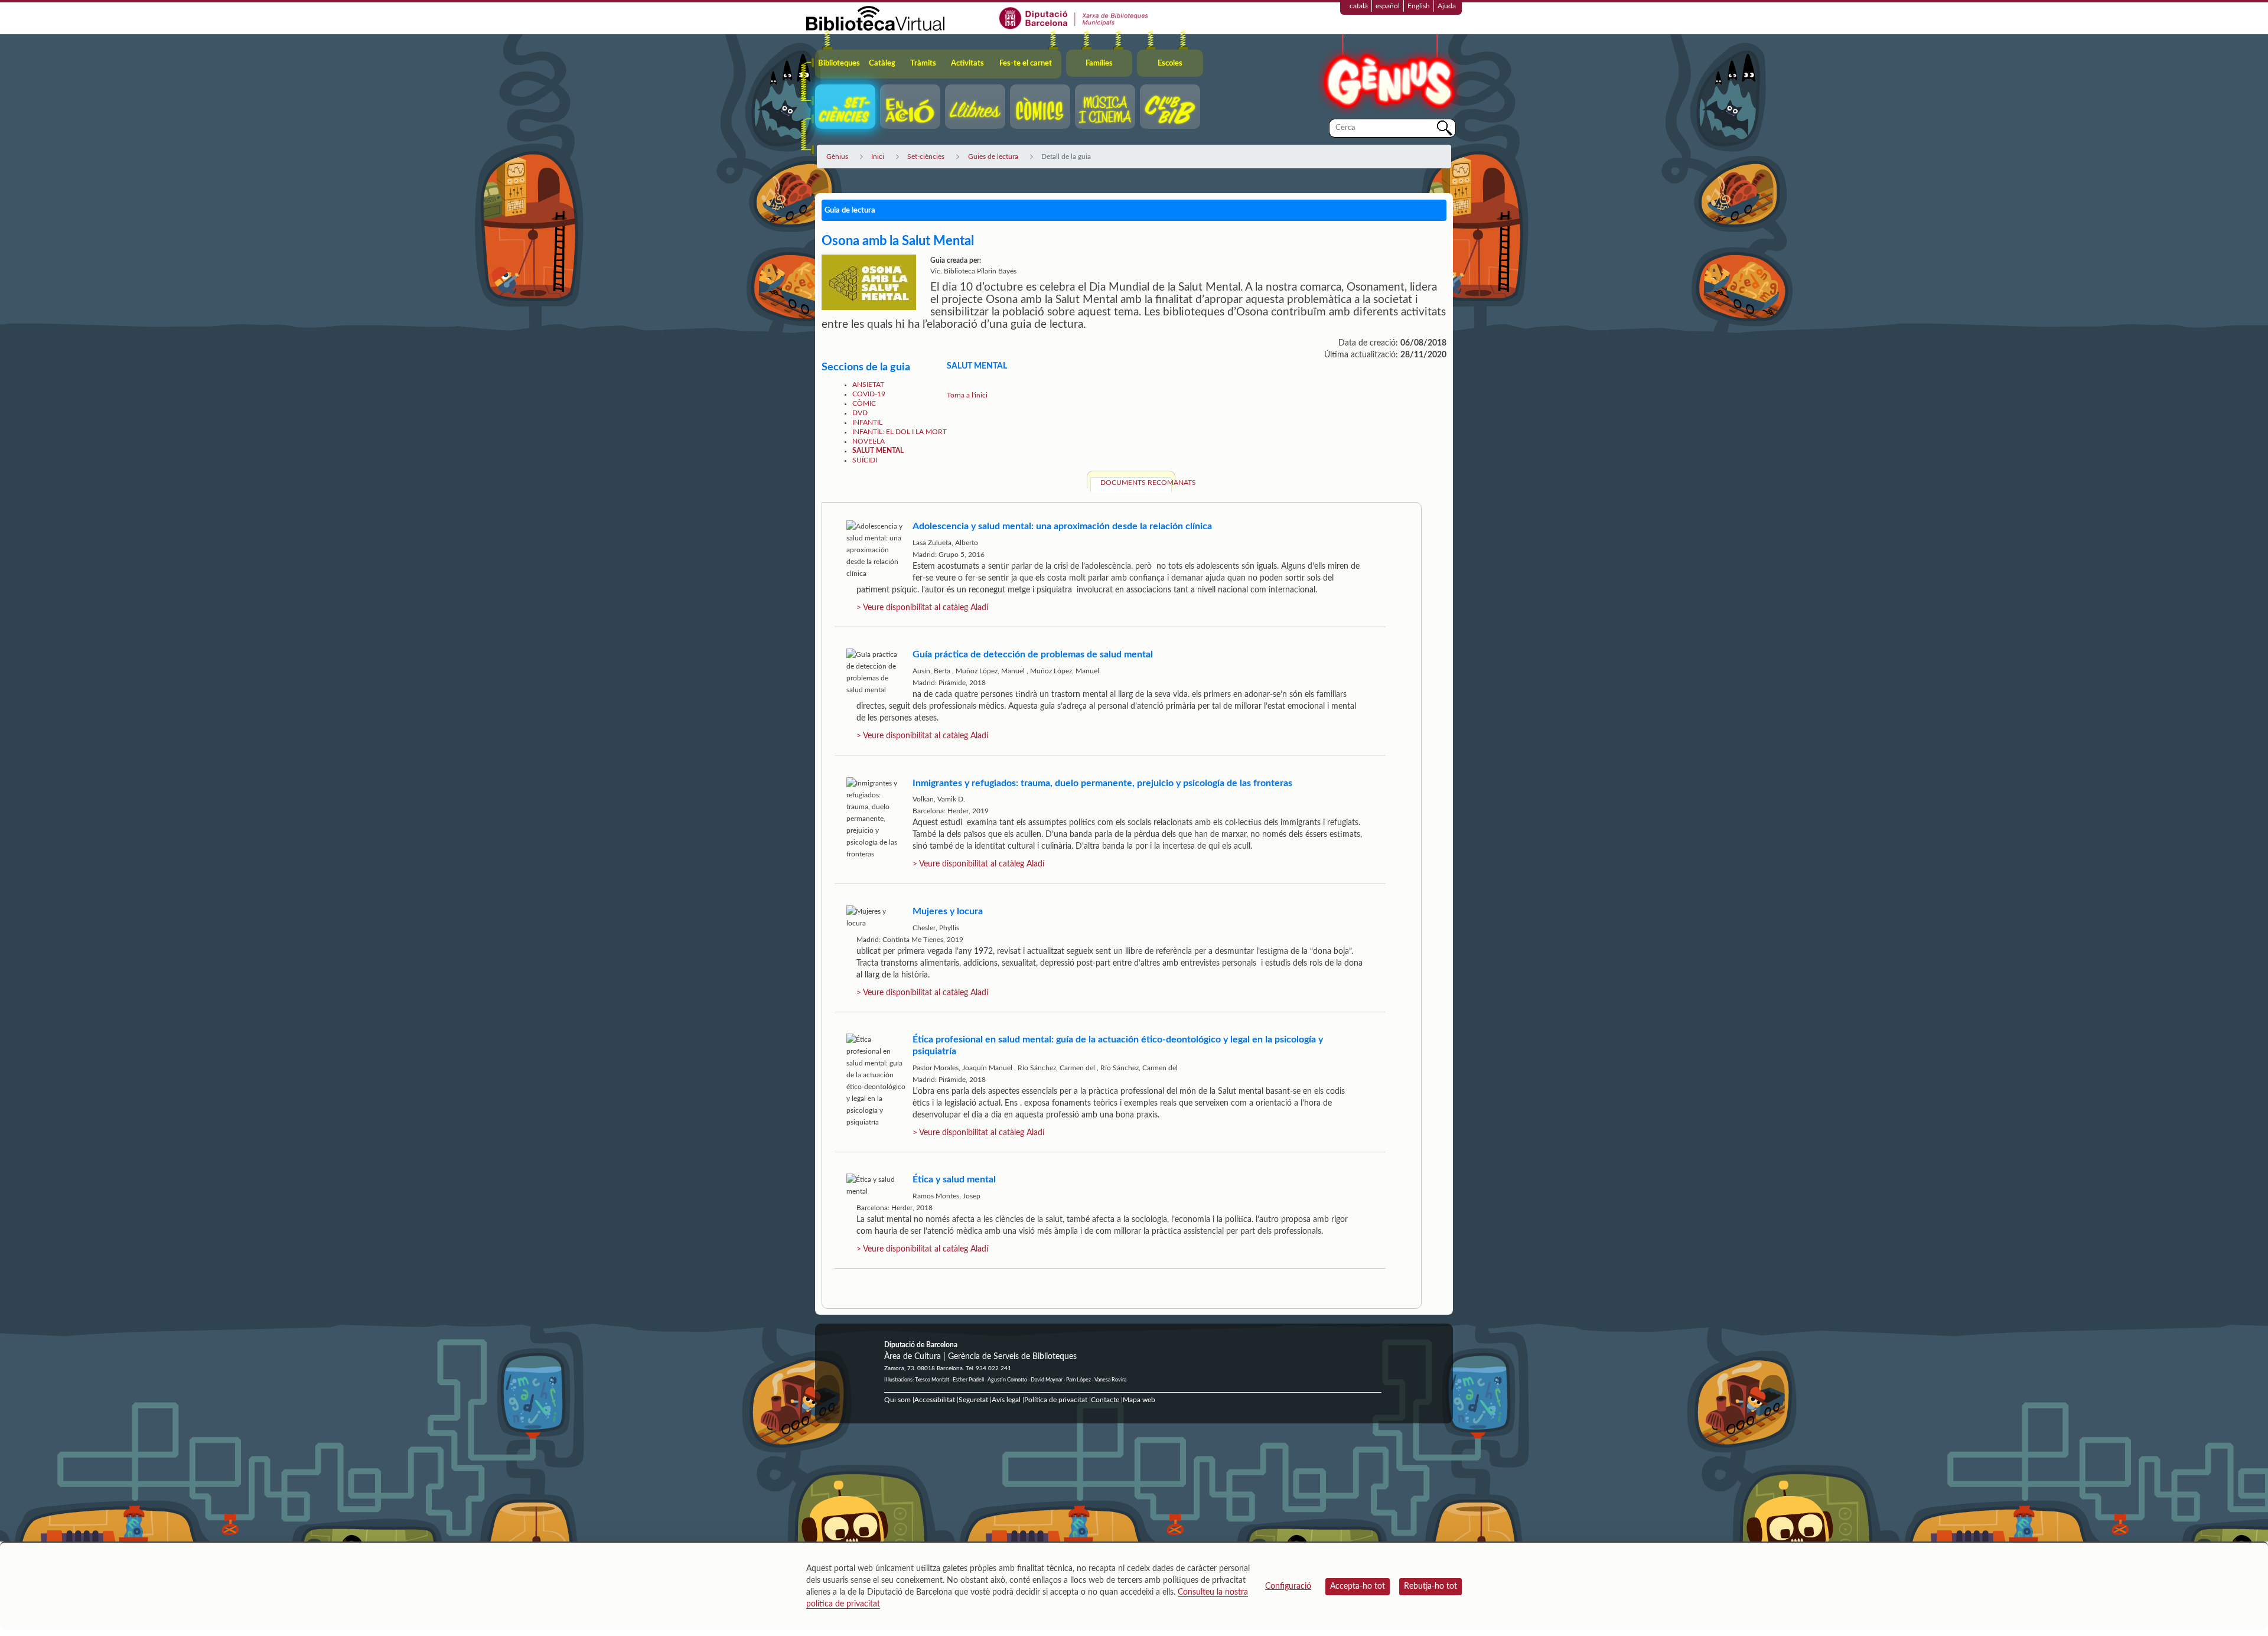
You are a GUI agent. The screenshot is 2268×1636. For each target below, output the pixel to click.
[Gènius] (1388, 76)
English (1419, 6)
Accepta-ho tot (1358, 1586)
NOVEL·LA (869, 441)
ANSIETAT (868, 384)
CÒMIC (864, 403)
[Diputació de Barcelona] (1074, 18)
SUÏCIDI (865, 460)
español (1388, 6)
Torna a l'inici (967, 395)
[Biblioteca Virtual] (875, 18)
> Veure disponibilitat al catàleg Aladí (922, 608)
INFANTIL (867, 422)
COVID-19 (869, 394)
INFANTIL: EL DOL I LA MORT (900, 432)
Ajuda (1447, 6)
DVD (860, 413)
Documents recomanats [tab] (1136, 483)
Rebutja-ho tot (1430, 1586)
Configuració (1288, 1586)
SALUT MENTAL (878, 451)
